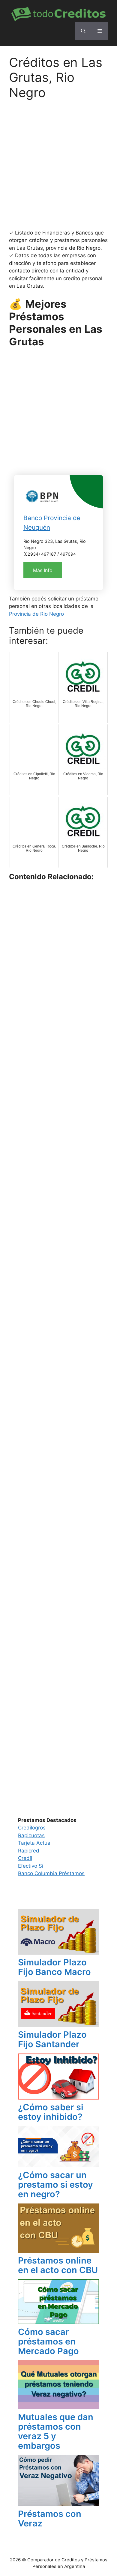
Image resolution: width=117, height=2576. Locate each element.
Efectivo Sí (31, 1866)
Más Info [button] (43, 570)
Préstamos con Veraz (50, 2518)
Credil (25, 1858)
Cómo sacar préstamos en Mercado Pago (48, 2341)
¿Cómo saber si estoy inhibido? (51, 2112)
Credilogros (32, 1828)
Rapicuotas (31, 1835)
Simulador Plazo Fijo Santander (52, 2039)
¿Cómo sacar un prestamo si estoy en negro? (55, 2185)
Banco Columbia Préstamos (51, 1873)
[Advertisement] (58, 168)
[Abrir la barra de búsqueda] (83, 31)
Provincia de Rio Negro (36, 614)
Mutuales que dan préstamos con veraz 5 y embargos (56, 2431)
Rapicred (29, 1851)
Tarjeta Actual (35, 1843)
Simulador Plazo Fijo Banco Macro (54, 1967)
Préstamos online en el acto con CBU (58, 2265)
